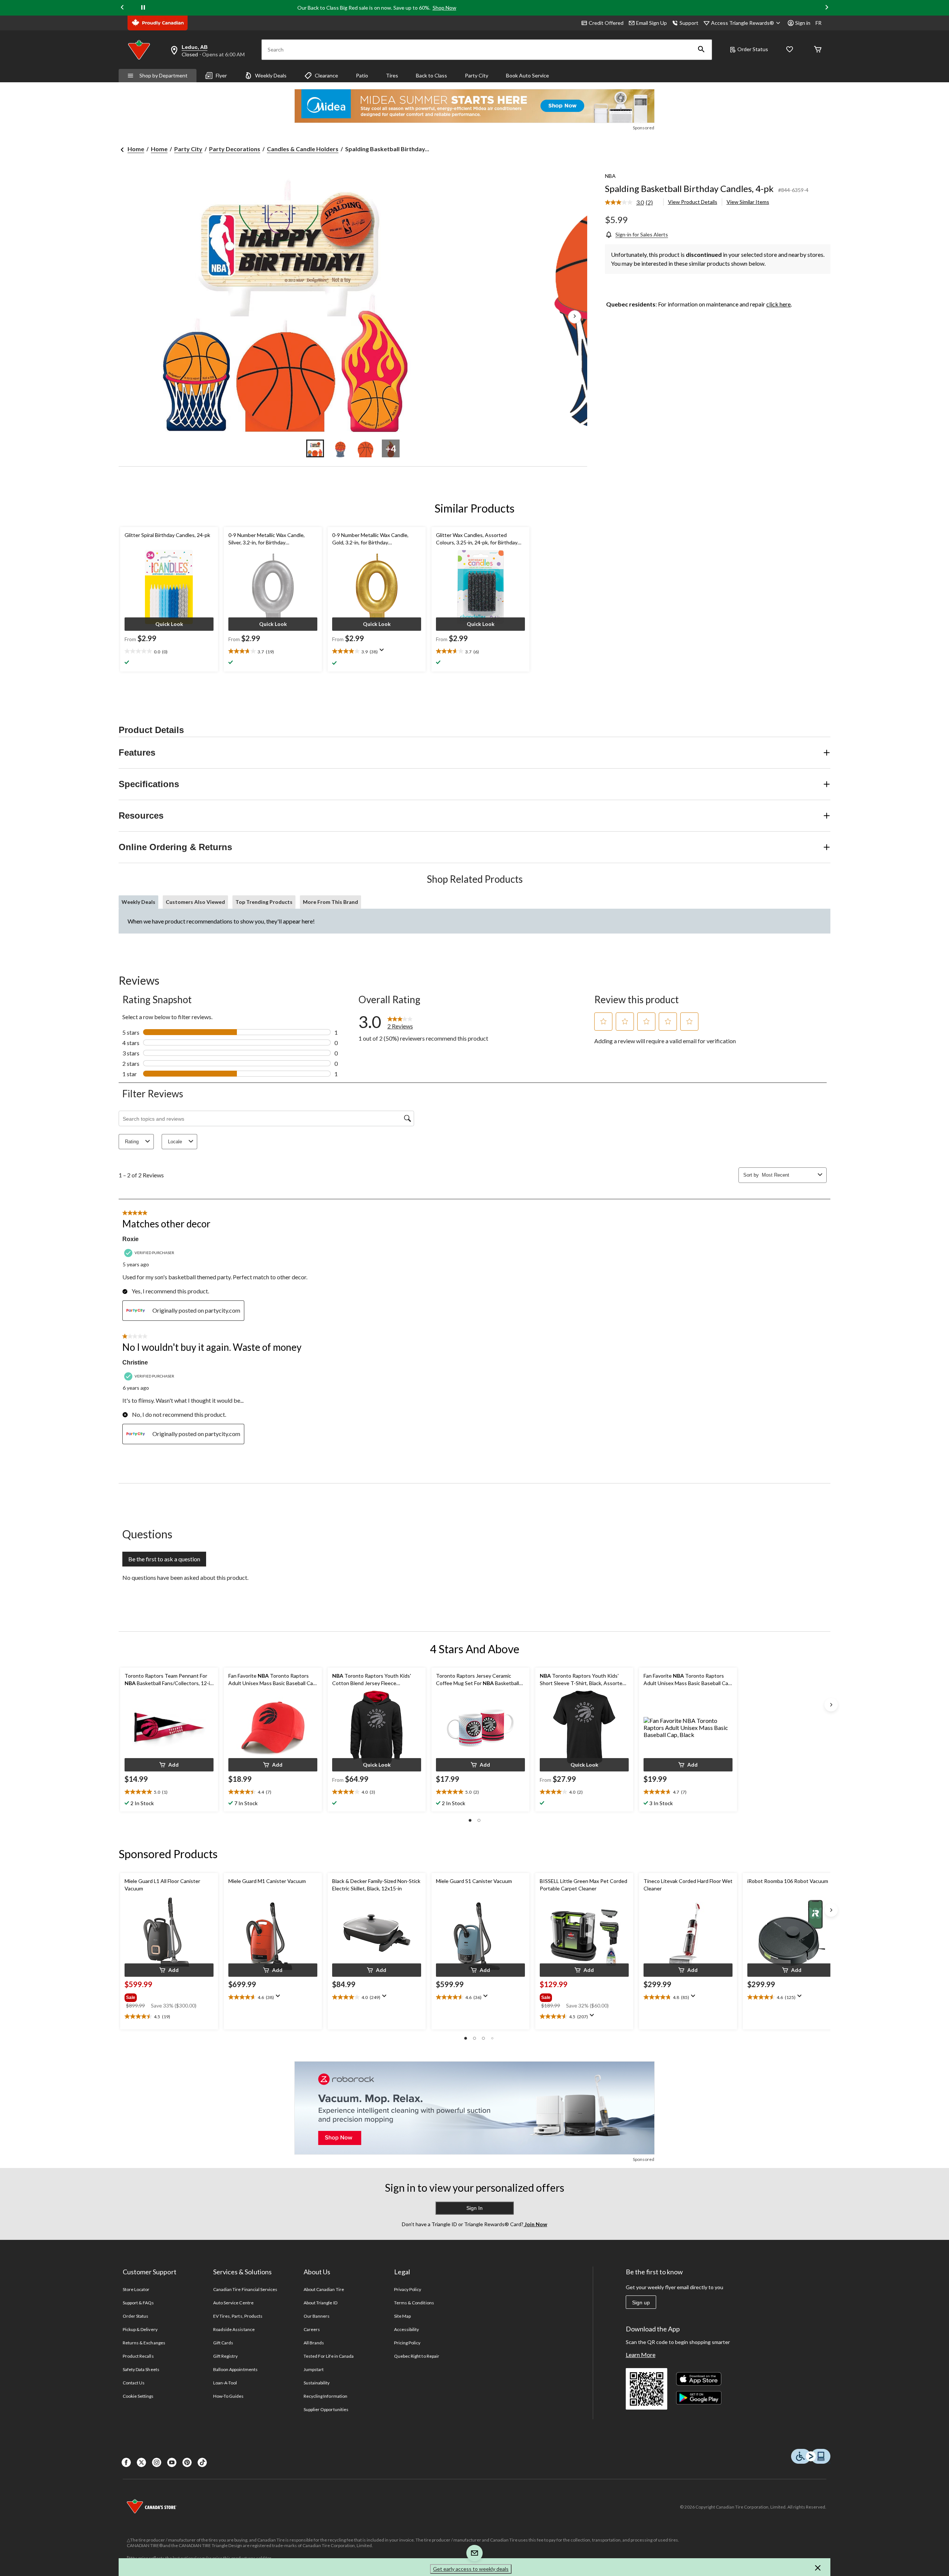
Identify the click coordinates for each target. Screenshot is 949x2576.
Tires (392, 75)
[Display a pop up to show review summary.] (383, 652)
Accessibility (407, 2329)
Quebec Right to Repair (417, 2356)
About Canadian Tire (324, 2289)
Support (689, 23)
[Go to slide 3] (366, 448)
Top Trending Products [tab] (264, 902)
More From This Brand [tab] (330, 902)
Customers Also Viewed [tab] (195, 902)
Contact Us (134, 2383)
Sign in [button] (803, 23)
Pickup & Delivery (140, 2329)
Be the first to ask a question (164, 1559)
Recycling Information (325, 2396)
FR (819, 23)
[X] (141, 2462)
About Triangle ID (320, 2303)
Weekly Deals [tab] (138, 902)
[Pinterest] (187, 2462)
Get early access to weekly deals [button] (471, 2569)
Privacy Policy (408, 2289)
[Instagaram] (157, 2462)
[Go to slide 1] (315, 448)
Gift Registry (226, 2356)
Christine (135, 1362)
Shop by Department (163, 75)
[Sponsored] (474, 106)
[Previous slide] (122, 8)
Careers (312, 2329)
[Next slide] (827, 8)
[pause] (143, 8)
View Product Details (693, 202)
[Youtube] (172, 2462)
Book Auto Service (528, 75)
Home (136, 149)
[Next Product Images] (575, 317)
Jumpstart (314, 2369)
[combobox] (788, 1175)
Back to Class (431, 75)
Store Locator (136, 2289)
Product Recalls (138, 2356)
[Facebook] (126, 2462)
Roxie (130, 1239)
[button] (701, 50)
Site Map (402, 2316)
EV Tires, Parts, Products (238, 2316)
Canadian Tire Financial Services (245, 2289)
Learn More (641, 2355)
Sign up (641, 2303)
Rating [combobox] (132, 1142)
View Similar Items (748, 202)
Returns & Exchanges (144, 2343)
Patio (362, 75)
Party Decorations (235, 149)
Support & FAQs (138, 2303)
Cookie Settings (138, 2396)
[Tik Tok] (202, 2462)
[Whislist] (790, 50)
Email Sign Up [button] (652, 23)
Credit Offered (606, 23)
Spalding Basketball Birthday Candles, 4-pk (689, 188)
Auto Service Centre (233, 2303)
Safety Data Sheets (141, 2369)
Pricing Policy (407, 2343)
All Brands (314, 2343)
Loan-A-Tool (225, 2383)
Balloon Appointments (235, 2369)
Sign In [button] (474, 2208)
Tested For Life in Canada (329, 2356)
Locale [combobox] (175, 1142)
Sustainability (317, 2383)
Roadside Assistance (234, 2329)
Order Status (753, 49)
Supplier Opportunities (326, 2409)
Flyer (221, 75)
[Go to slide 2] (340, 448)
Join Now (535, 2224)
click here (778, 304)
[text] (169, 652)
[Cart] (818, 50)
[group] (168, 1996)
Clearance (326, 75)
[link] (632, 203)
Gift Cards (223, 2343)
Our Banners (317, 2316)
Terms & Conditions (414, 2303)
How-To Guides (229, 2396)
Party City (477, 75)
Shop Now (444, 8)
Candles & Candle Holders (303, 149)
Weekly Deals (271, 75)
